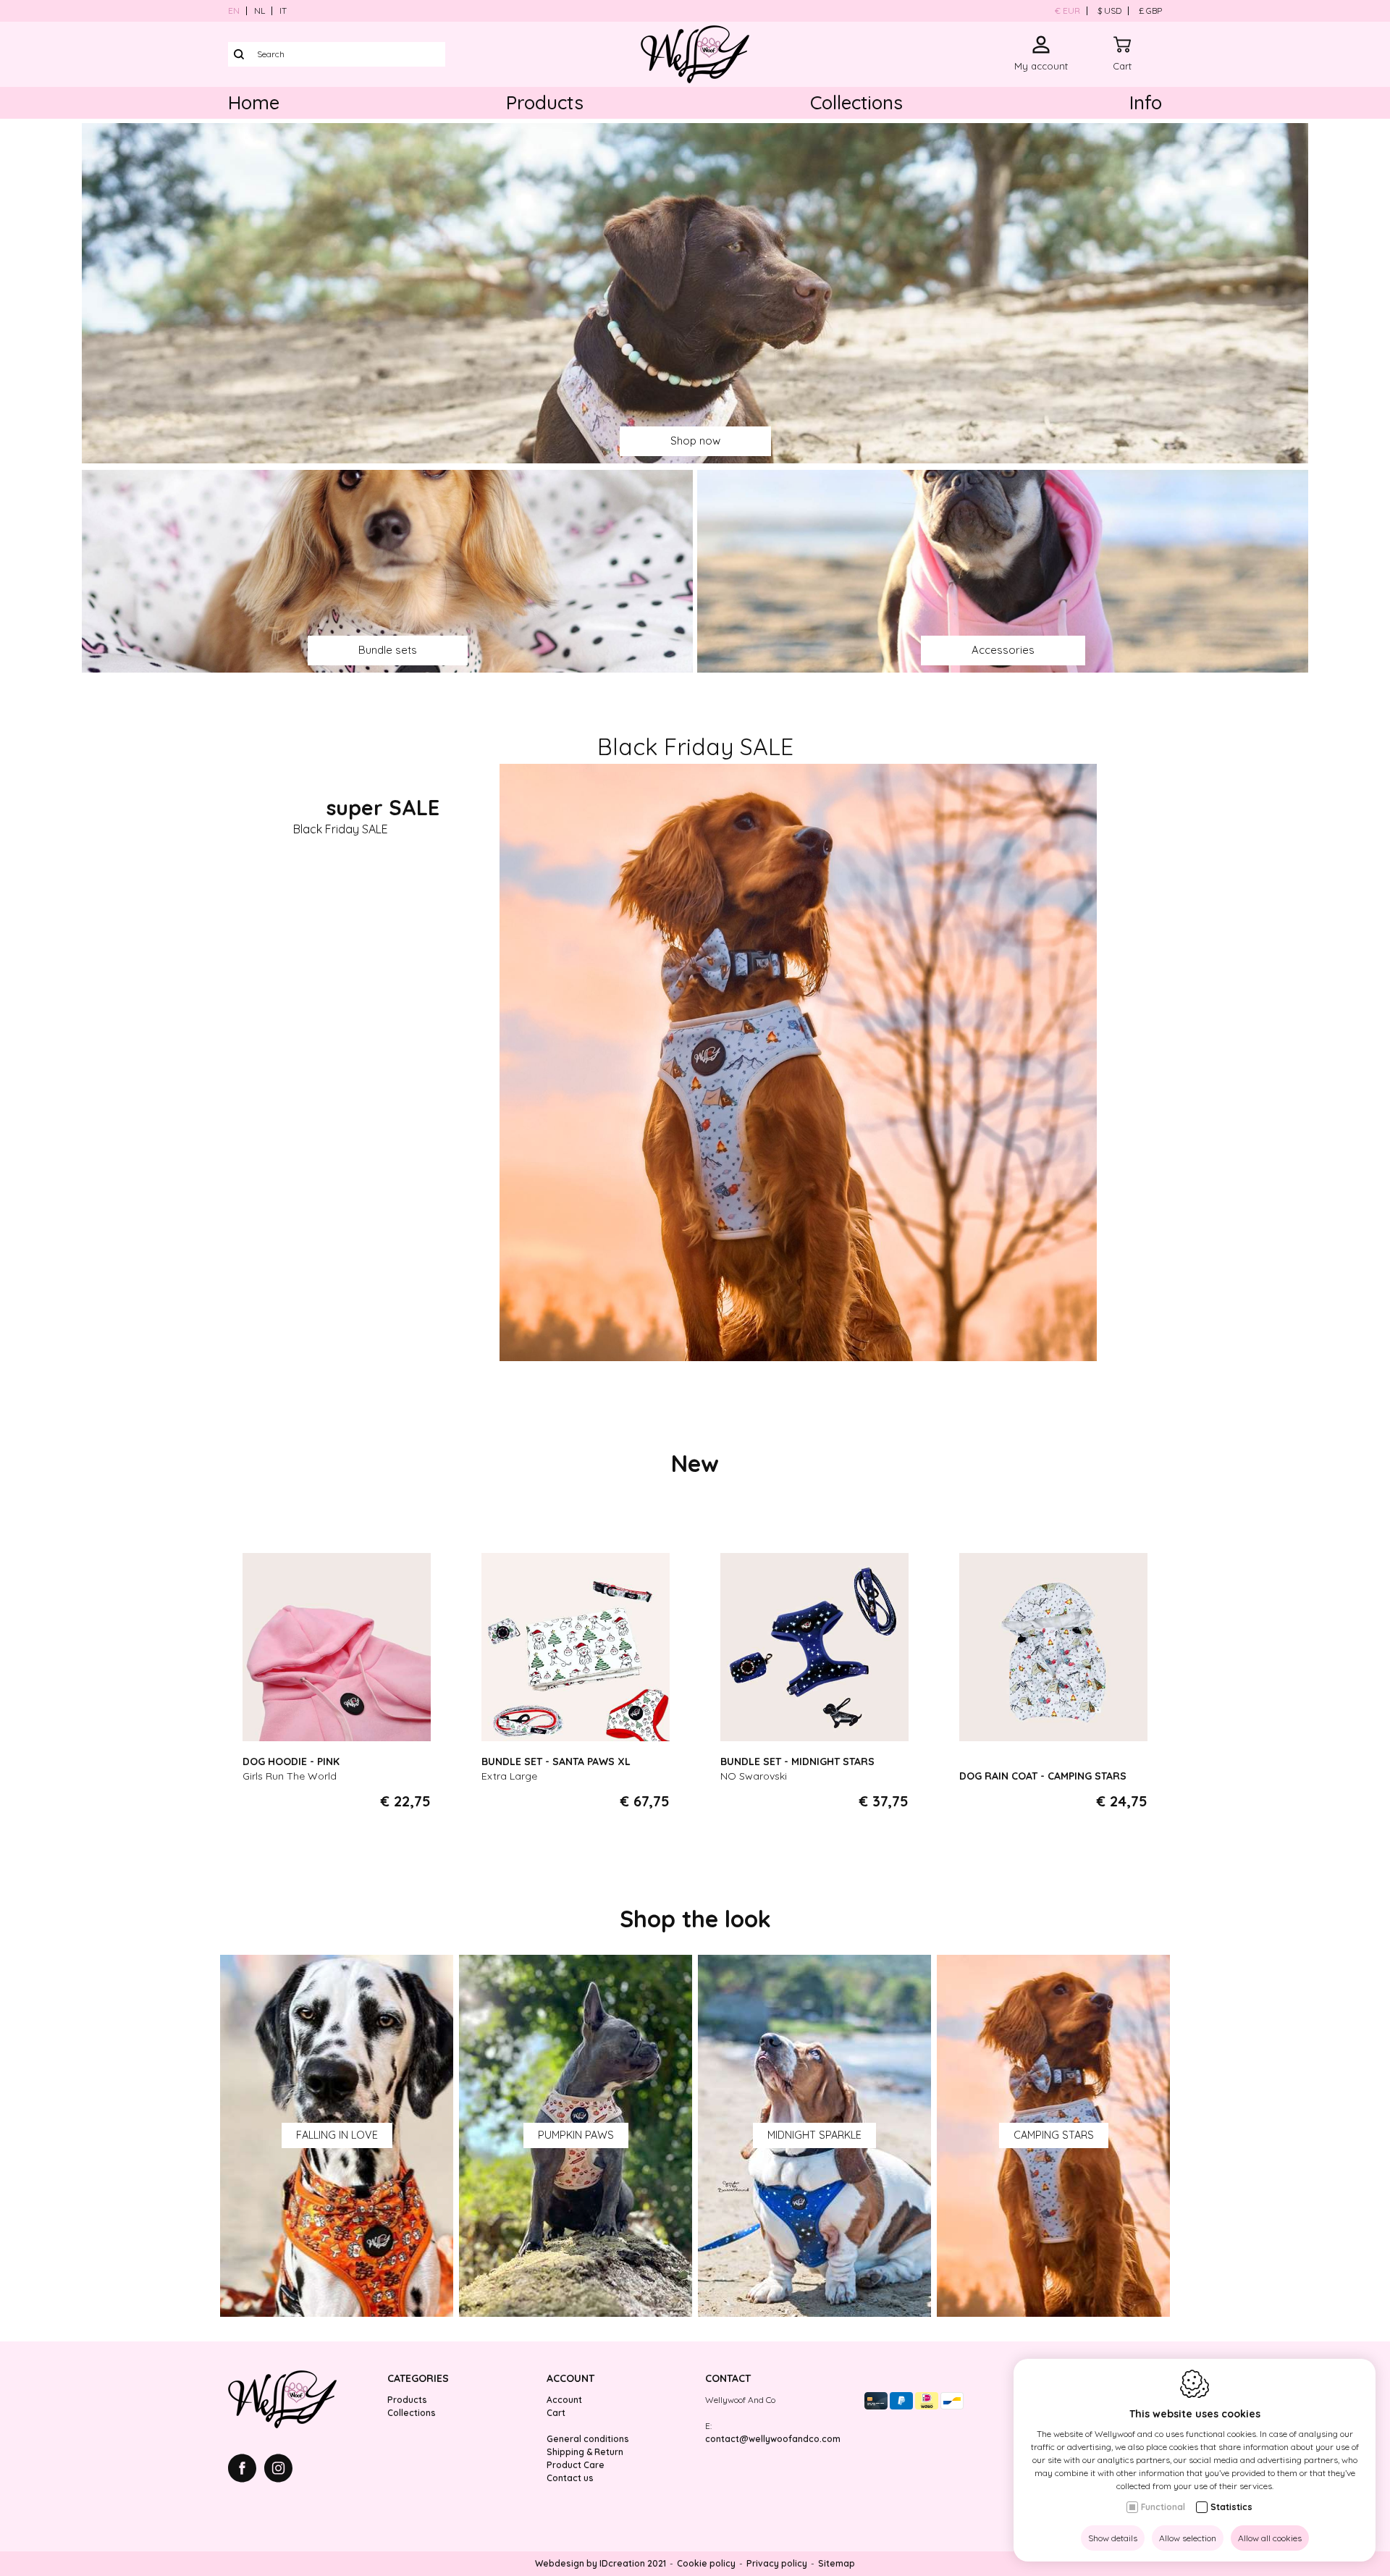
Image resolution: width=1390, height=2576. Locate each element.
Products (545, 102)
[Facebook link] (246, 2470)
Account (570, 2378)
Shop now (695, 441)
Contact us (570, 2478)
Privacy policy (777, 2563)
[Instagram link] (278, 2470)
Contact (728, 2378)
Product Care (576, 2465)
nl (260, 10)
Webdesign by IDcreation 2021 (601, 2563)
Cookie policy (706, 2563)
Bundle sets (388, 650)
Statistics (1231, 2507)
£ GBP (1150, 10)
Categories (418, 2378)
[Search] (239, 54)
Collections (856, 102)
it (283, 10)
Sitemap (837, 2563)
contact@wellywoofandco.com (773, 2439)
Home (254, 102)
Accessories (1003, 650)
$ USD (1109, 10)
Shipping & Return (585, 2452)
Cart (556, 2413)
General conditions (588, 2439)
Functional (1163, 2507)
